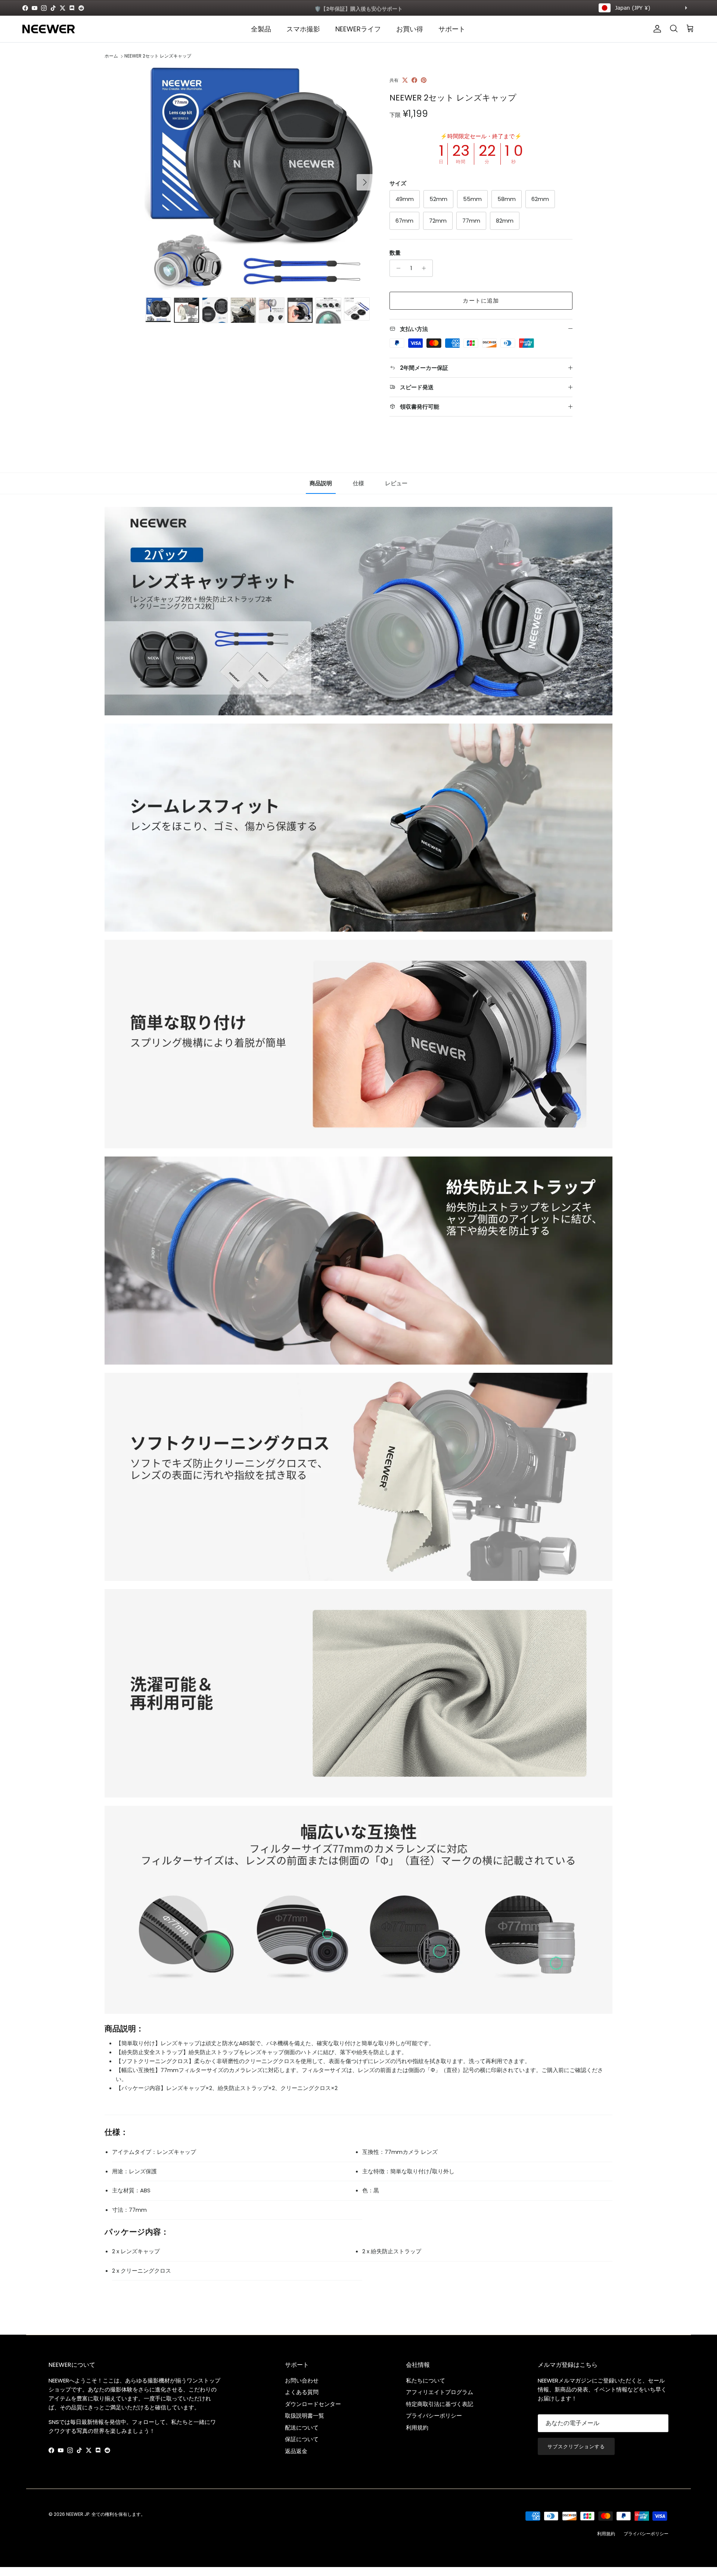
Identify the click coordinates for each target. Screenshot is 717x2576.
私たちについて (426, 2380)
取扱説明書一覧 (305, 2416)
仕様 (358, 483)
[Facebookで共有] (414, 80)
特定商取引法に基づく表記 (440, 2404)
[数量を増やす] (426, 268)
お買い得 (410, 29)
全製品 (261, 29)
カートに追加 (481, 301)
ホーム (111, 56)
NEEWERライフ (358, 29)
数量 (395, 253)
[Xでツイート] (405, 80)
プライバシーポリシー (434, 2416)
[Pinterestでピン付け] (424, 80)
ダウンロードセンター (313, 2404)
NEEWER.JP (78, 2514)
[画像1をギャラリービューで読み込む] (259, 179)
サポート (452, 29)
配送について (302, 2428)
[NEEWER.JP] (49, 29)
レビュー (396, 483)
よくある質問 (302, 2392)
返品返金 (296, 2451)
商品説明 (321, 483)
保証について (302, 2439)
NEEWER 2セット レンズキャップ (158, 56)
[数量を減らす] (396, 268)
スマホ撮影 (303, 29)
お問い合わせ (302, 2380)
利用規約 (417, 2428)
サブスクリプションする (576, 2447)
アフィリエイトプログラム (440, 2392)
